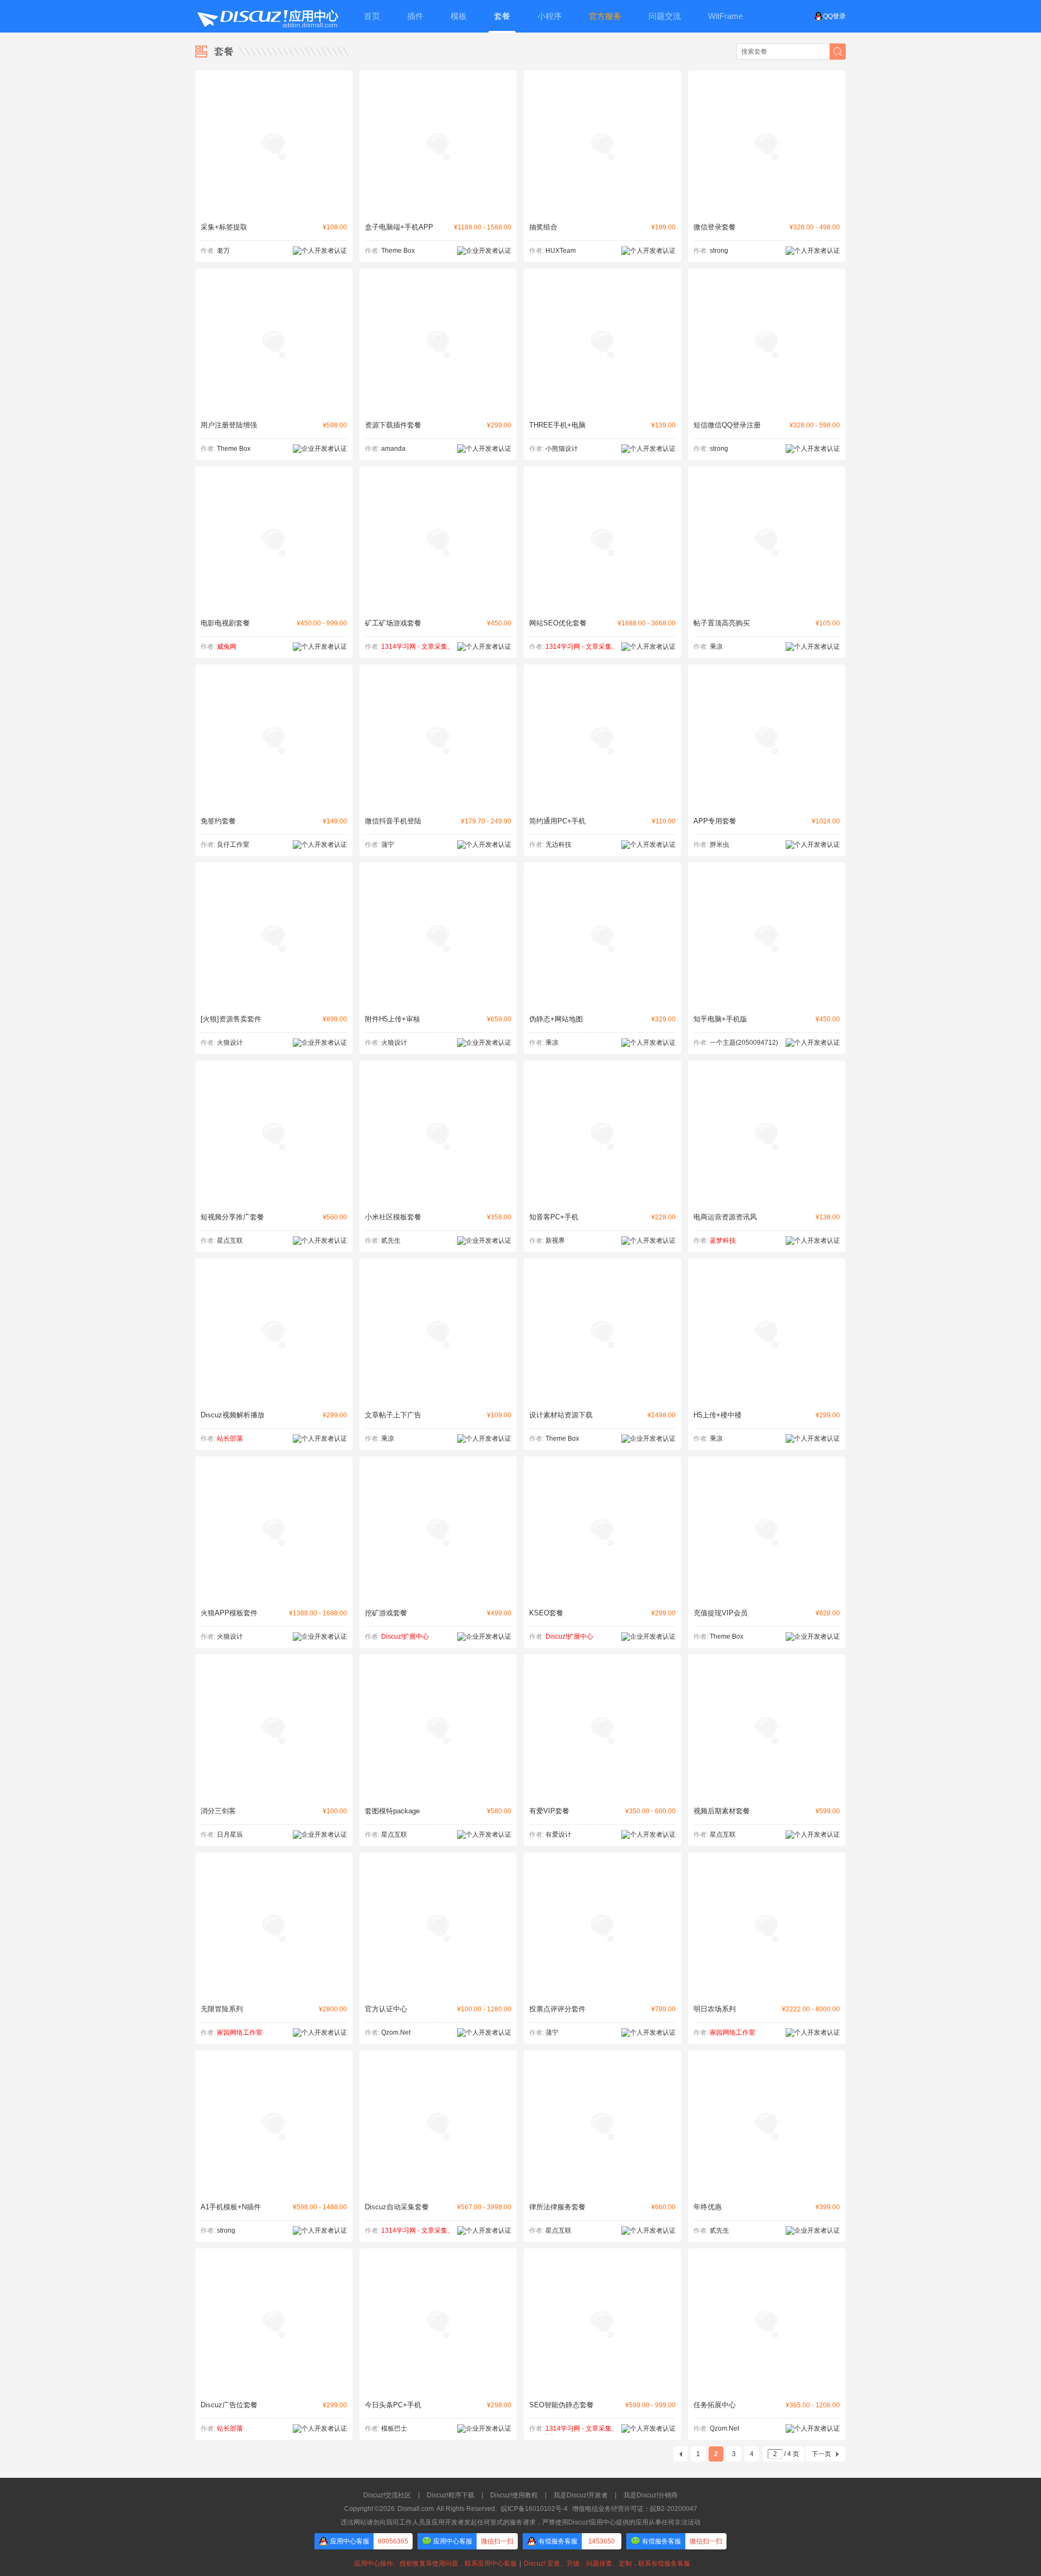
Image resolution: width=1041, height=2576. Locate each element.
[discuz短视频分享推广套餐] (274, 1199)
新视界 (555, 1241)
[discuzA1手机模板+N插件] (274, 2189)
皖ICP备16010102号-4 (534, 2509)
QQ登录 (834, 16)
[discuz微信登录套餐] (767, 209)
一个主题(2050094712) (744, 1043)
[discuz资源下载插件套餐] (438, 407)
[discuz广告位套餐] (274, 2387)
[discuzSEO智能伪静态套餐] (602, 2387)
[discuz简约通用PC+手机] (602, 803)
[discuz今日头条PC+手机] (438, 2387)
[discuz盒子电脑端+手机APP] (438, 209)
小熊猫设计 (562, 449)
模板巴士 (394, 2428)
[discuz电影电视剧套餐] (274, 605)
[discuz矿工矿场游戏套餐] (438, 605)
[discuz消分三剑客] (274, 1793)
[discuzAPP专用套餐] (767, 803)
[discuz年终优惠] (767, 2189)
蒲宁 (388, 845)
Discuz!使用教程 (514, 2495)
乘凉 (716, 647)
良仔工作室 (233, 845)
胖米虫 (719, 845)
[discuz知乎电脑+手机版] (767, 1001)
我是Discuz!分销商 (651, 2495)
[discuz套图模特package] (438, 1793)
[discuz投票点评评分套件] (602, 1991)
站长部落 (230, 1439)
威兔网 (227, 647)
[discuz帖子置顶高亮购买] (767, 605)
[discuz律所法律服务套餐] (602, 2189)
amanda (393, 449)
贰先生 (391, 1241)
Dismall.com (416, 2509)
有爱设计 (558, 1834)
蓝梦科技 (723, 1241)
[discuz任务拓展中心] (767, 2387)
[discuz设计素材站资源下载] (602, 1397)
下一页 (821, 2454)
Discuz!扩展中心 (405, 1637)
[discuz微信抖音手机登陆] (438, 803)
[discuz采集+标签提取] (274, 209)
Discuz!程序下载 (451, 2495)
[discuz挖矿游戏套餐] (438, 1595)
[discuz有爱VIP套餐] (602, 1793)
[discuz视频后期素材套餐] (767, 1793)
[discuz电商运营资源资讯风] (767, 1199)
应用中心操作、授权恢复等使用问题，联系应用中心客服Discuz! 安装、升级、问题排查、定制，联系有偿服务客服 (520, 2564)
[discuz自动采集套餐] (438, 2189)
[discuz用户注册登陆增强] (274, 407)
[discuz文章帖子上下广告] (438, 1397)
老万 (223, 251)
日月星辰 (230, 1834)
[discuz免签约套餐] (274, 803)
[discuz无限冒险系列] (274, 1991)
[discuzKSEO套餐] (602, 1595)
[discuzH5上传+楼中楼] (767, 1397)
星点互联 (230, 1241)
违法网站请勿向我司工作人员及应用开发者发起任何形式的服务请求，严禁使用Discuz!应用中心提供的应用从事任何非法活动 (520, 2522)
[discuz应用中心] (267, 16)
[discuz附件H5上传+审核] (438, 1001)
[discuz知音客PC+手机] (602, 1199)
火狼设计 (230, 1043)
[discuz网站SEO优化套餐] (602, 605)
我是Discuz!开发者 (581, 2495)
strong (719, 251)
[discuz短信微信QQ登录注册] (767, 407)
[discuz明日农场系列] (767, 1991)
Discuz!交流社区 (387, 2495)
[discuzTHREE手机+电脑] (602, 407)
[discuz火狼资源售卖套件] (274, 1001)
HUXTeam (561, 251)
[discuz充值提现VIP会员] (767, 1595)
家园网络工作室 (240, 2032)
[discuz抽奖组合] (602, 209)
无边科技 (558, 845)
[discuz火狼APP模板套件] (274, 1595)
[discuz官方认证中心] (438, 1991)
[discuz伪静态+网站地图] (602, 1001)
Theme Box (398, 251)
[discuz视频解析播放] (274, 1397)
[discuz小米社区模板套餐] (438, 1199)
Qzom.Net (396, 2032)
